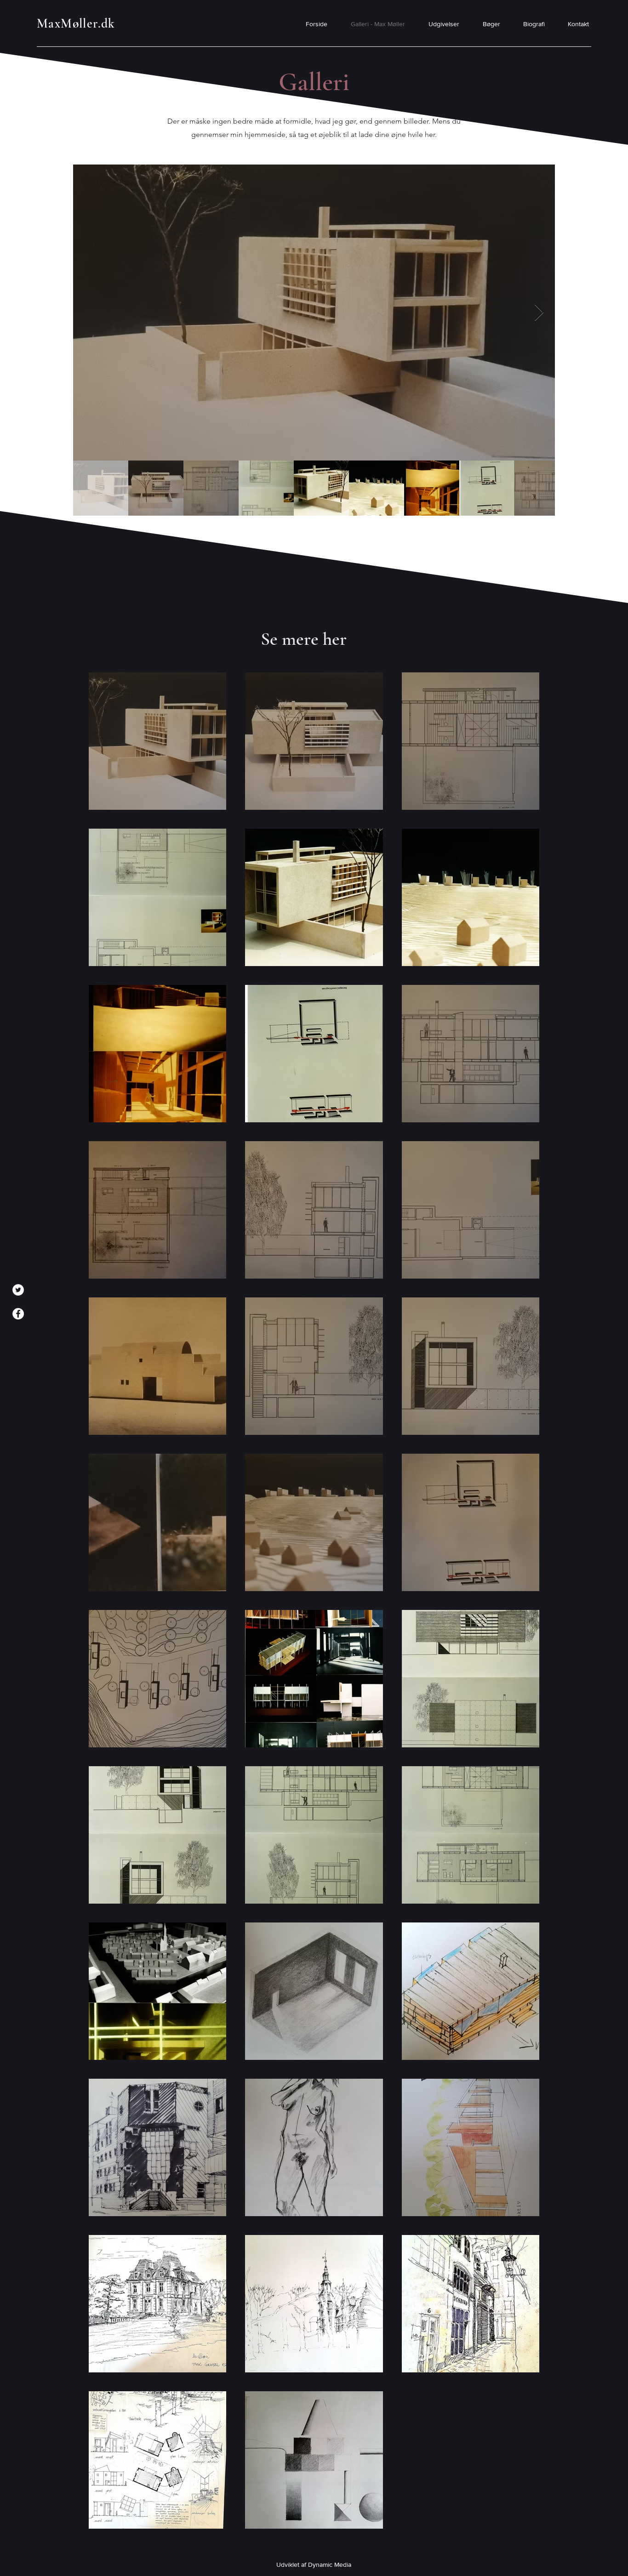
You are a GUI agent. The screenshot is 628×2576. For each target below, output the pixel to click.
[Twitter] (18, 1290)
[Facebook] (18, 1314)
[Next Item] (539, 313)
